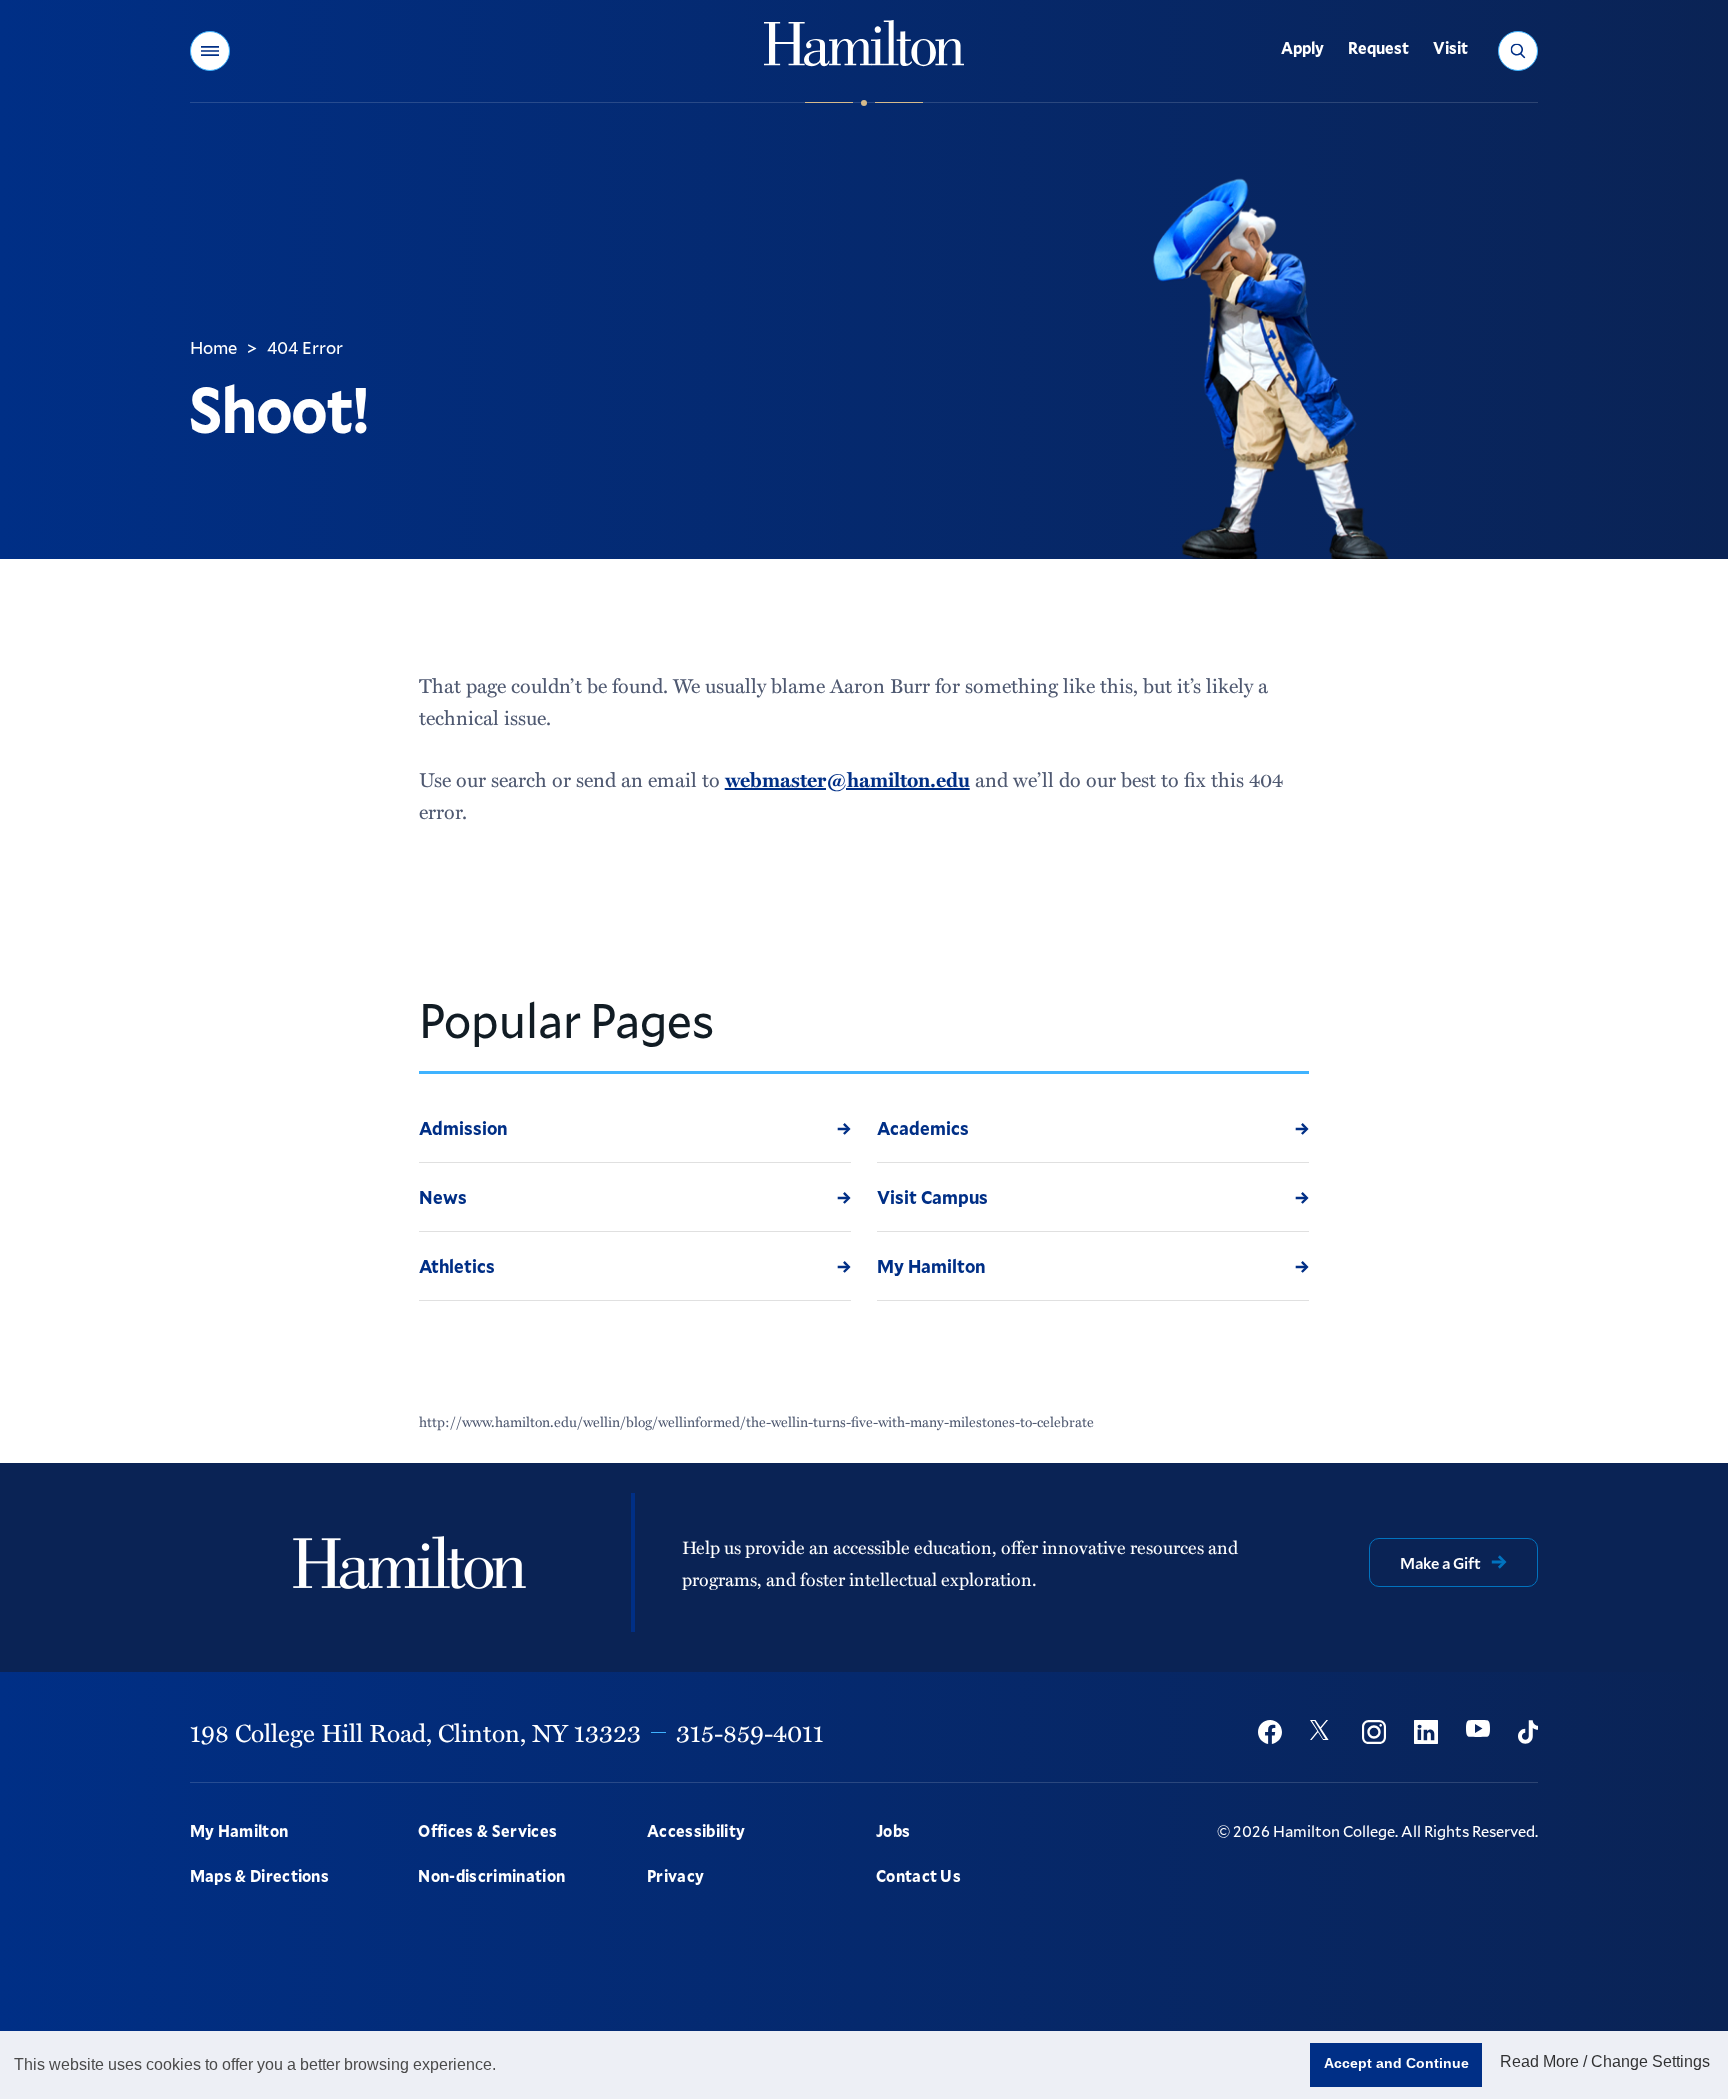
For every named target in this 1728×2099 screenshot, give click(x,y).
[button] (210, 51)
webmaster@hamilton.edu (847, 779)
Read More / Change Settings (1605, 2061)
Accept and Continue (1396, 2063)
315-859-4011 (750, 1732)
